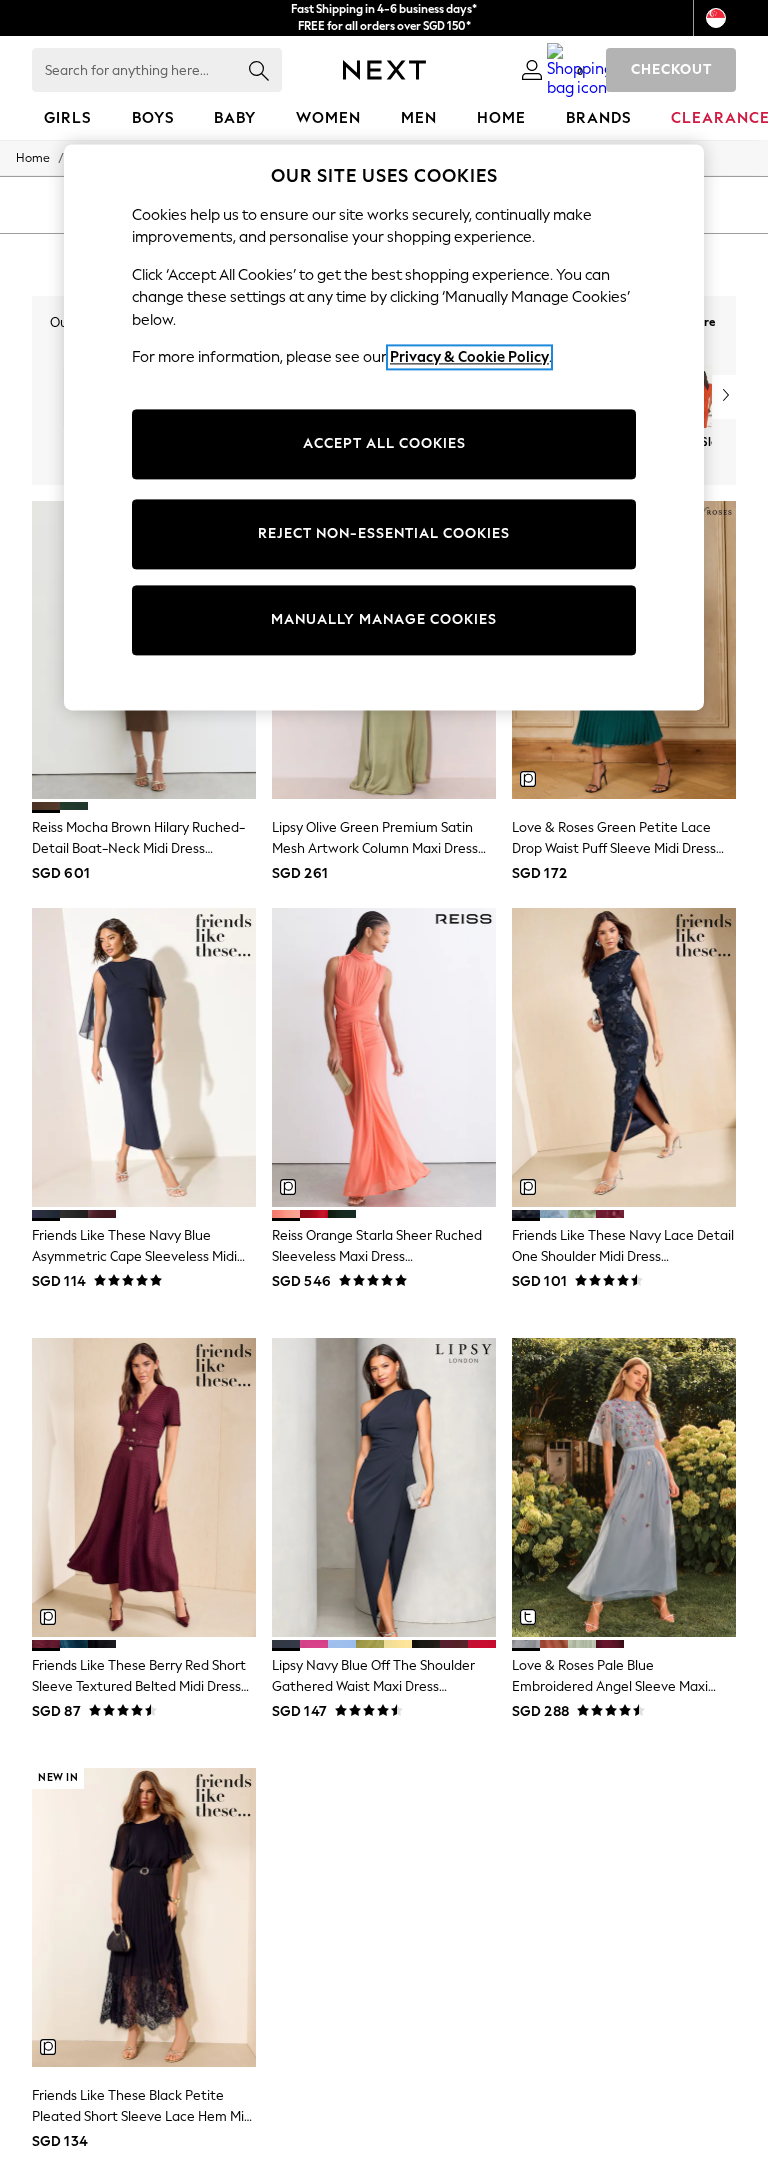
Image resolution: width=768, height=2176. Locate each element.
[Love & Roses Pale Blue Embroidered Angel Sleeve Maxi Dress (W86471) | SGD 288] (624, 1487)
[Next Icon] (384, 70)
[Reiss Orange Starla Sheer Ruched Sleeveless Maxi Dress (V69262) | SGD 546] (384, 1057)
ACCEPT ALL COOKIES (384, 443)
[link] (532, 70)
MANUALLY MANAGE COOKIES (384, 619)
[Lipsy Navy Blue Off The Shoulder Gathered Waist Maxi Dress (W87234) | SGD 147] (384, 1487)
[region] (384, 427)
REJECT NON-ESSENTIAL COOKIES (384, 533)
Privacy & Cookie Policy (469, 358)
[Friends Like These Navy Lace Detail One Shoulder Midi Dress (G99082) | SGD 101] (624, 1057)
